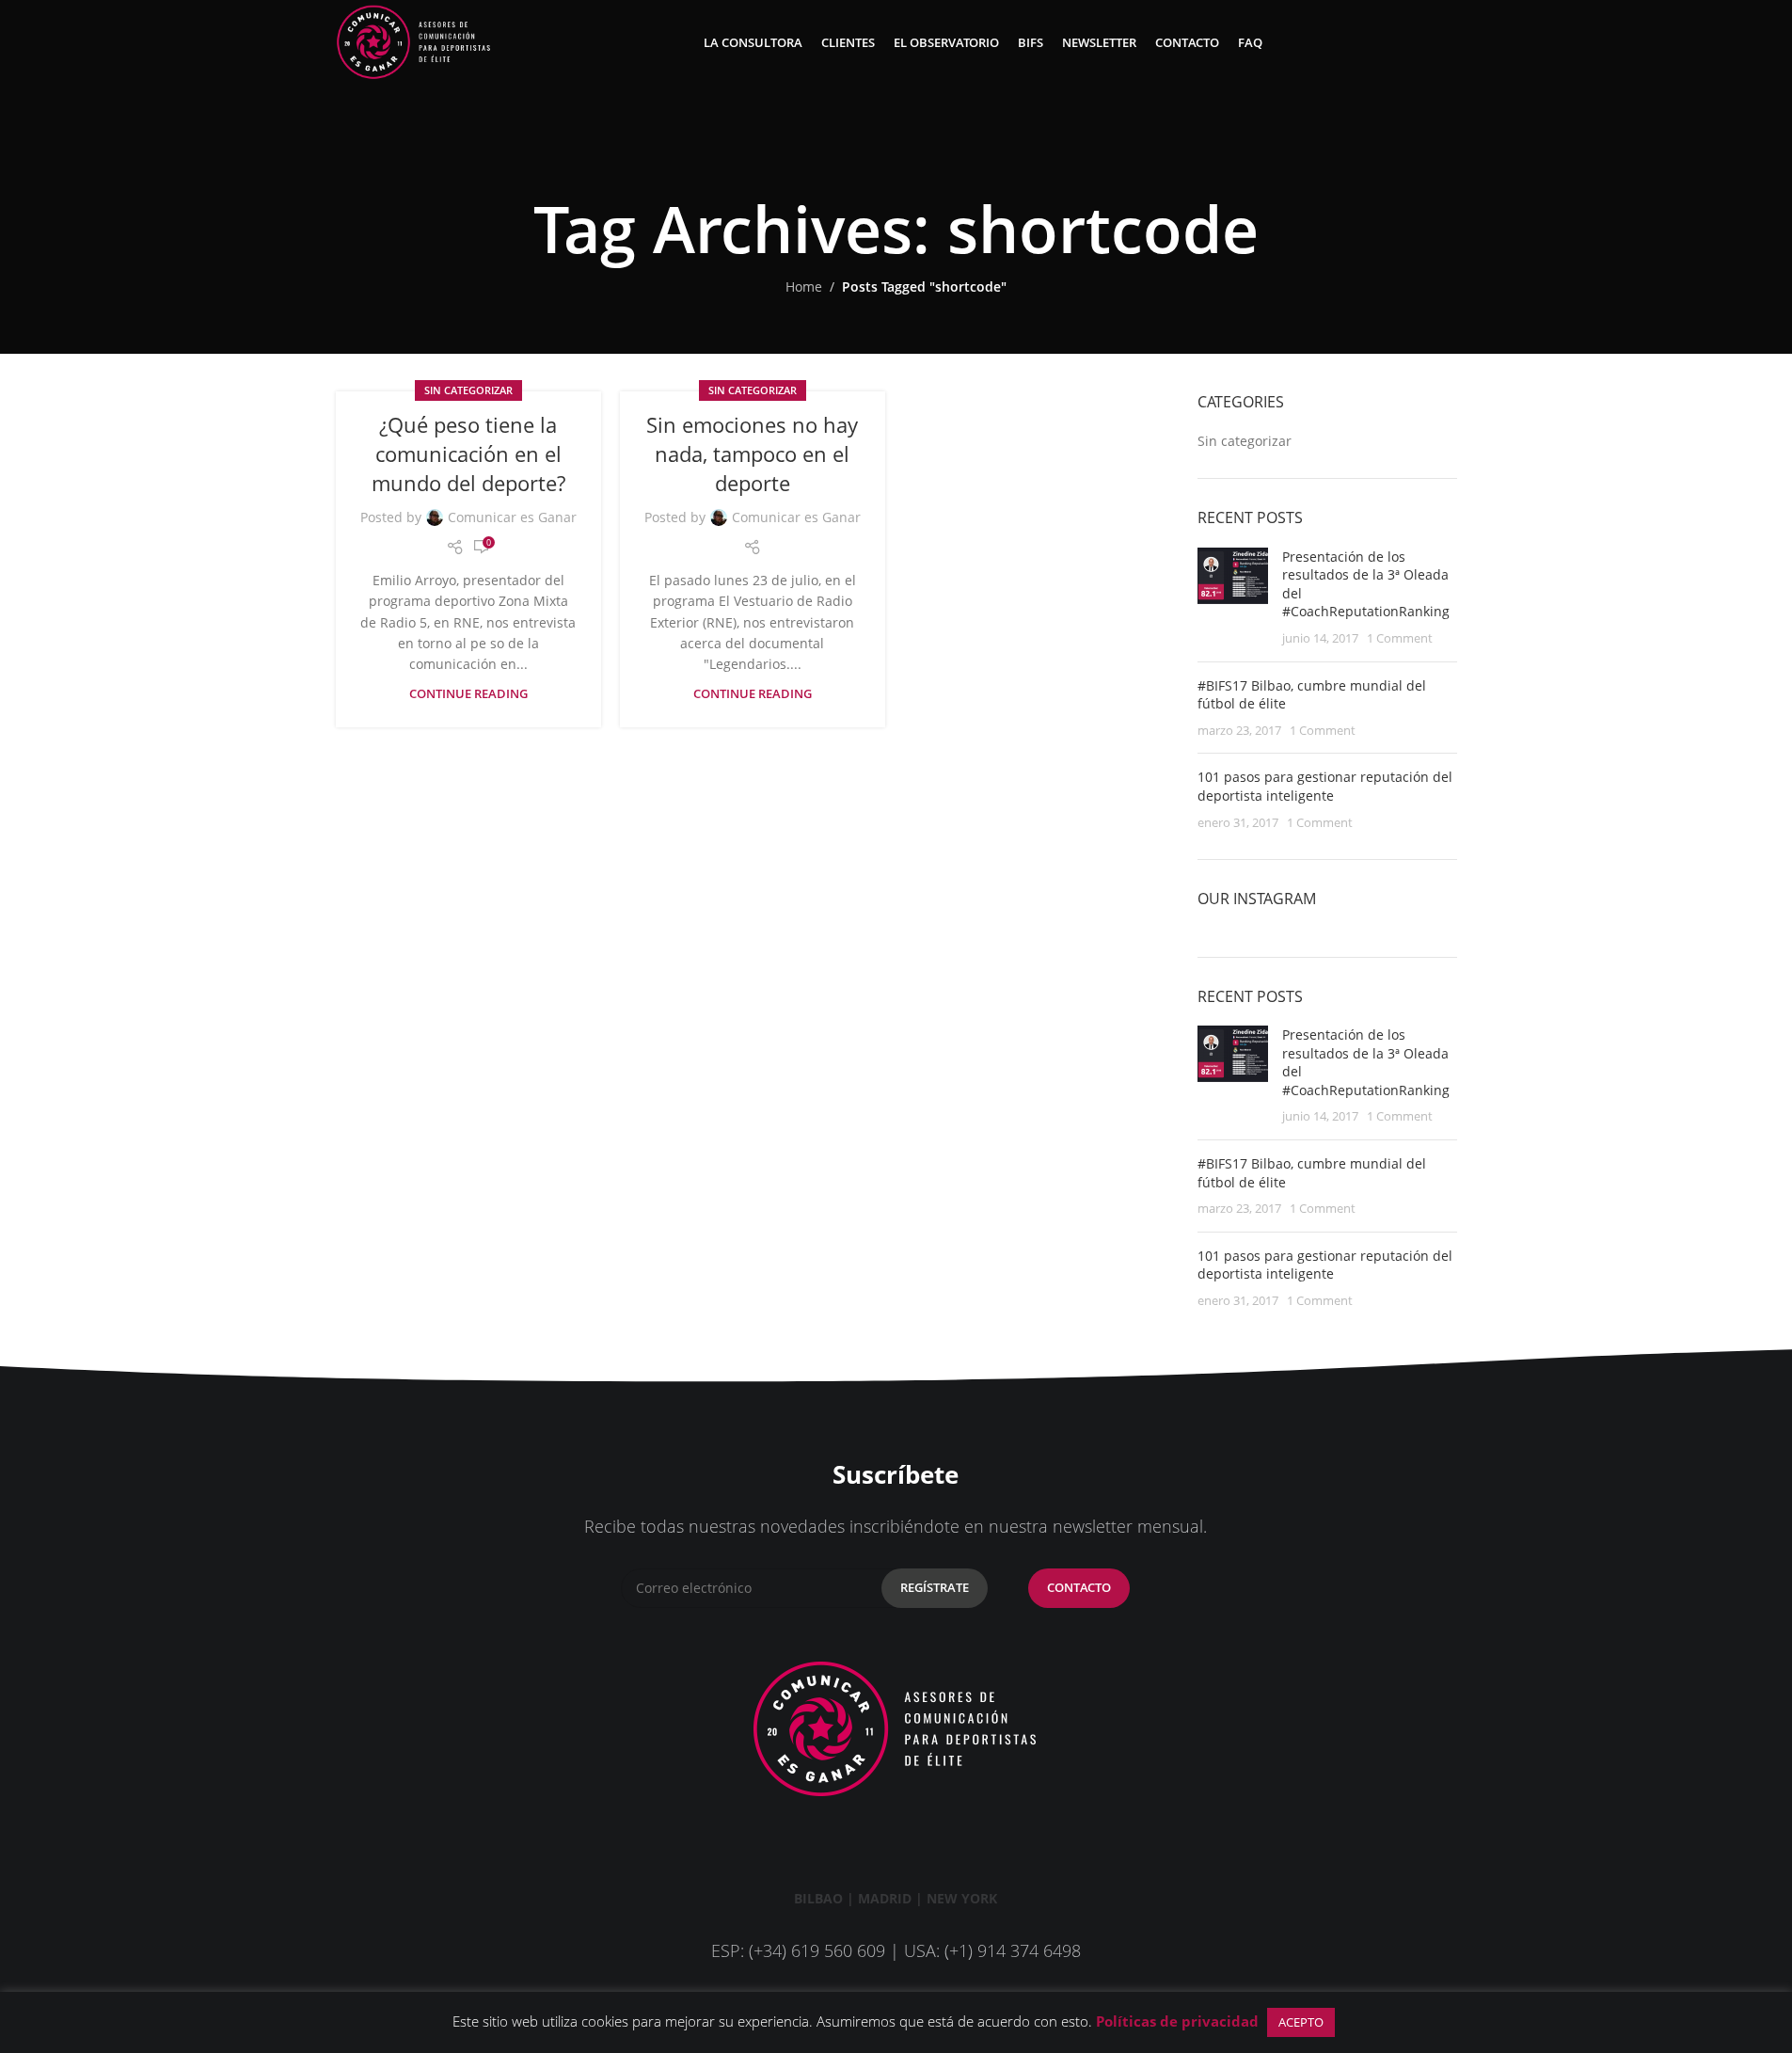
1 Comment (1400, 638)
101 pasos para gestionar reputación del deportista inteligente (1325, 786)
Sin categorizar (468, 390)
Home (804, 286)
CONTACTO (1079, 1587)
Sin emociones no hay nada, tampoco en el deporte (752, 454)
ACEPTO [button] (1301, 2022)
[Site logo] (414, 41)
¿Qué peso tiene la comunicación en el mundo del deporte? (468, 454)
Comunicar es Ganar (512, 517)
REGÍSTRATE (935, 1587)
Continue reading (468, 694)
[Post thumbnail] (1233, 597)
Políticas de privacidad (1177, 2021)
